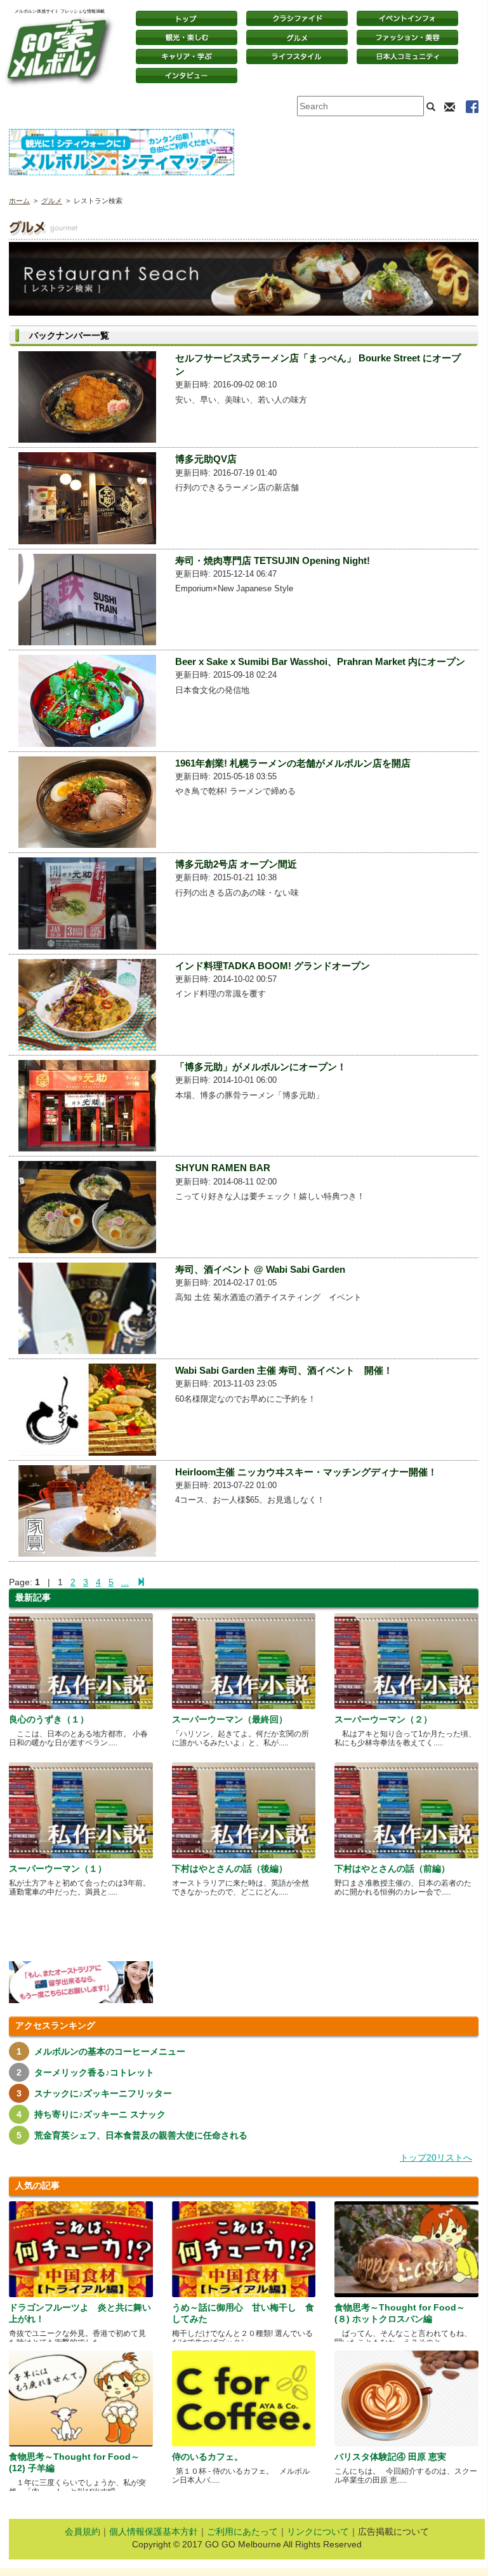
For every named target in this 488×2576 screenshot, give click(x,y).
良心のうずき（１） (49, 1719)
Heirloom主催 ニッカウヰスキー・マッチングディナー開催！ (306, 1472)
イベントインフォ (407, 18)
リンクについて (318, 2532)
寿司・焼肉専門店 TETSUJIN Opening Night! (273, 560)
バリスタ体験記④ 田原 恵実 (390, 2457)
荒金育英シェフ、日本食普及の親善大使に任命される (141, 2135)
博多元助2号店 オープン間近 (236, 864)
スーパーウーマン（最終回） (230, 1719)
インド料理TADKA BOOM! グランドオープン (273, 966)
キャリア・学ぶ (187, 57)
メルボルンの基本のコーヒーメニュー (110, 2051)
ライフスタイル (297, 57)
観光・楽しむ (187, 37)
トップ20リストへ (436, 2157)
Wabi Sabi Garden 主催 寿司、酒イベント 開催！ (284, 1370)
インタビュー (187, 76)
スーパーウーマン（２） (383, 1719)
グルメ (297, 37)
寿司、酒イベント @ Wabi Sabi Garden (260, 1269)
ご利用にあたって (242, 2532)
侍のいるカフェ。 (208, 2457)
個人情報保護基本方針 (154, 2532)
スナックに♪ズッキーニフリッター (103, 2093)
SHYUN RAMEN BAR (223, 1168)
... (125, 1582)
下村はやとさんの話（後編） (230, 1868)
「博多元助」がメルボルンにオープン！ (261, 1067)
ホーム (19, 201)
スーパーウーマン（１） (58, 1868)
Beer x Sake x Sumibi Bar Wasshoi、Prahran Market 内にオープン (320, 661)
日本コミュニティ (407, 57)
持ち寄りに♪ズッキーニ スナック (100, 2114)
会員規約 (82, 2532)
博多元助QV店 (206, 459)
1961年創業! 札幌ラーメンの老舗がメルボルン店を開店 (293, 763)
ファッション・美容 (407, 37)
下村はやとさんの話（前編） (392, 1868)
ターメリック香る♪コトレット (94, 2072)
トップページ (187, 18)
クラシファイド (297, 18)
